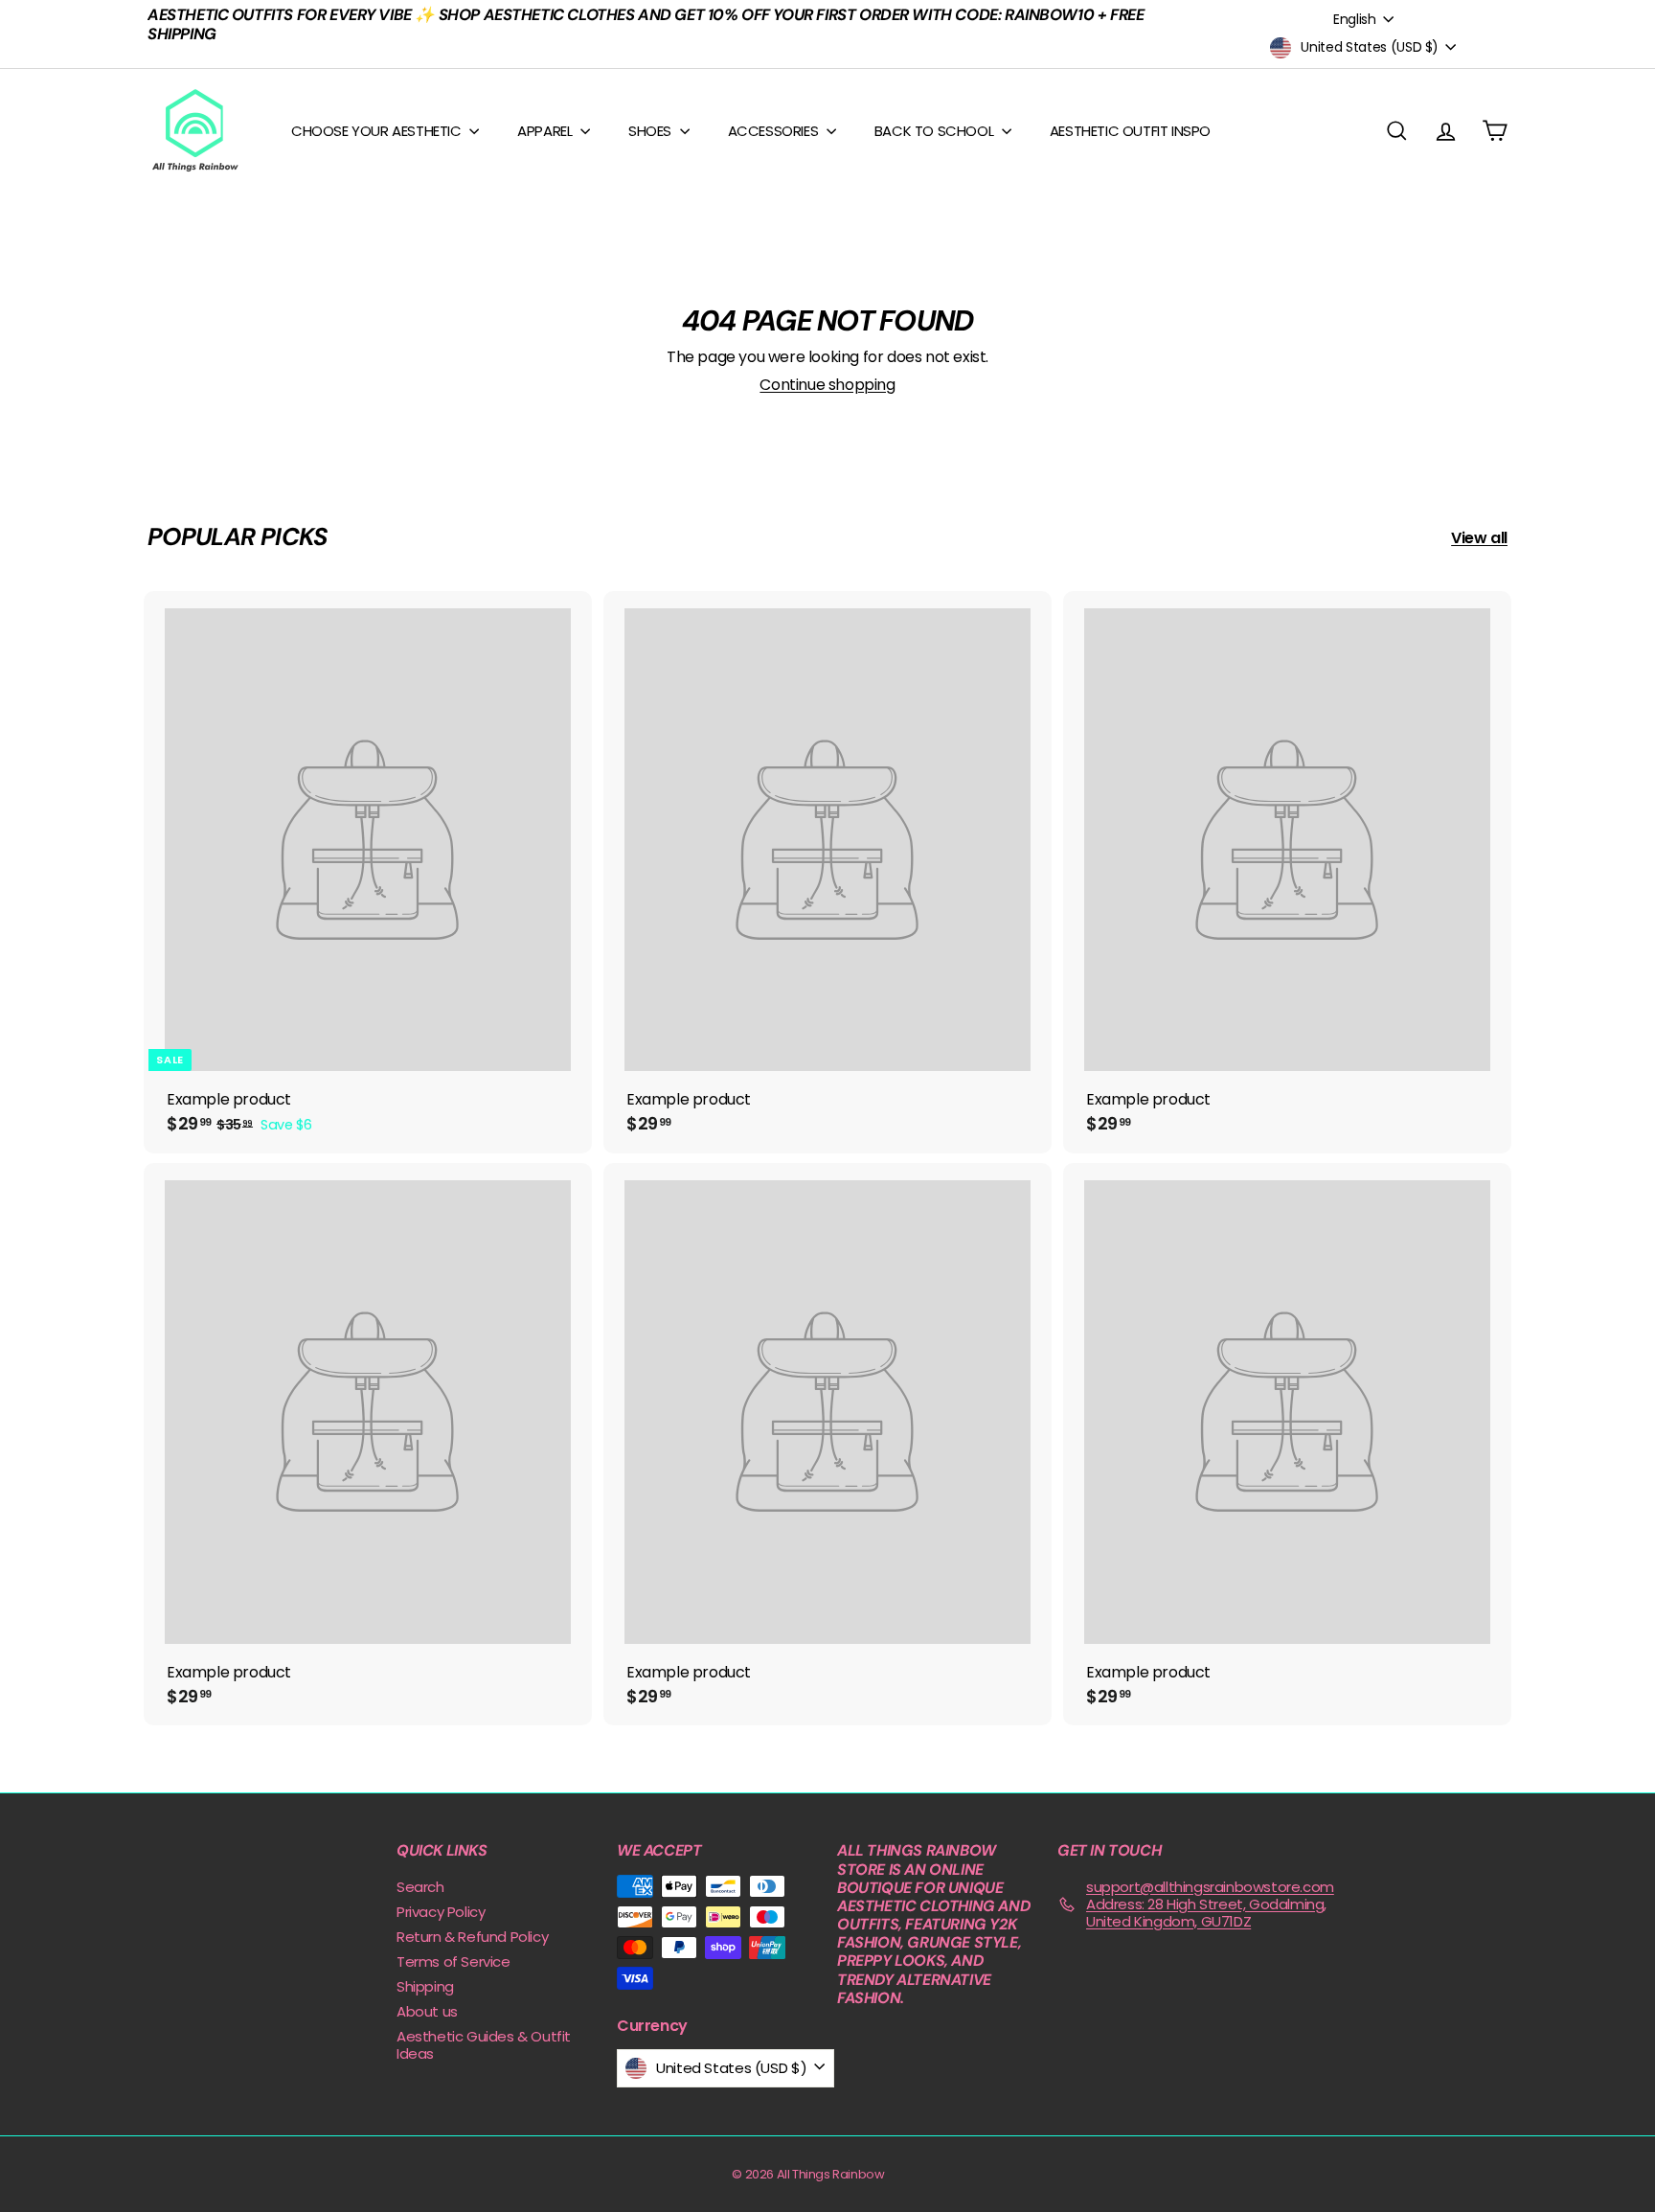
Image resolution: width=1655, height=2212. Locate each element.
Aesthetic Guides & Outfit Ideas (484, 2045)
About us (427, 2011)
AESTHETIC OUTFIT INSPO (1130, 131)
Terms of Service (453, 1961)
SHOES (652, 131)
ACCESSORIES (775, 131)
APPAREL (546, 131)
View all (1479, 538)
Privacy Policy (441, 1912)
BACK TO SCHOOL (936, 131)
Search (420, 1887)
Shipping (425, 1986)
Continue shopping (827, 385)
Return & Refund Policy (472, 1937)
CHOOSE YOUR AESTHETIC (378, 131)
